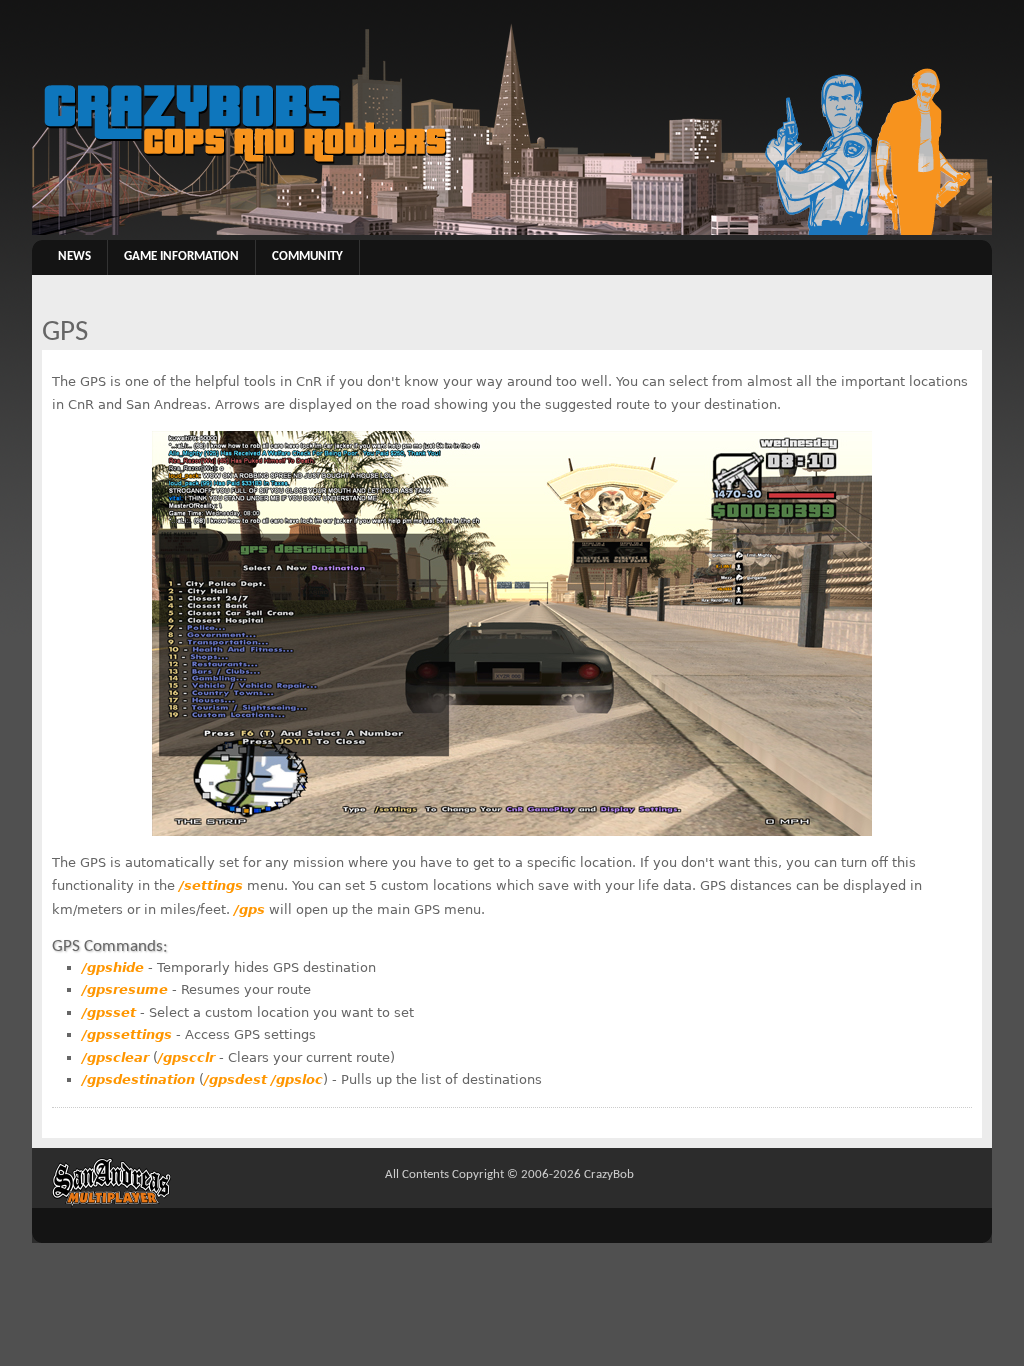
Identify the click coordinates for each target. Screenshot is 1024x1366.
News (74, 257)
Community (307, 257)
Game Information (181, 257)
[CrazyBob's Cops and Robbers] (512, 232)
